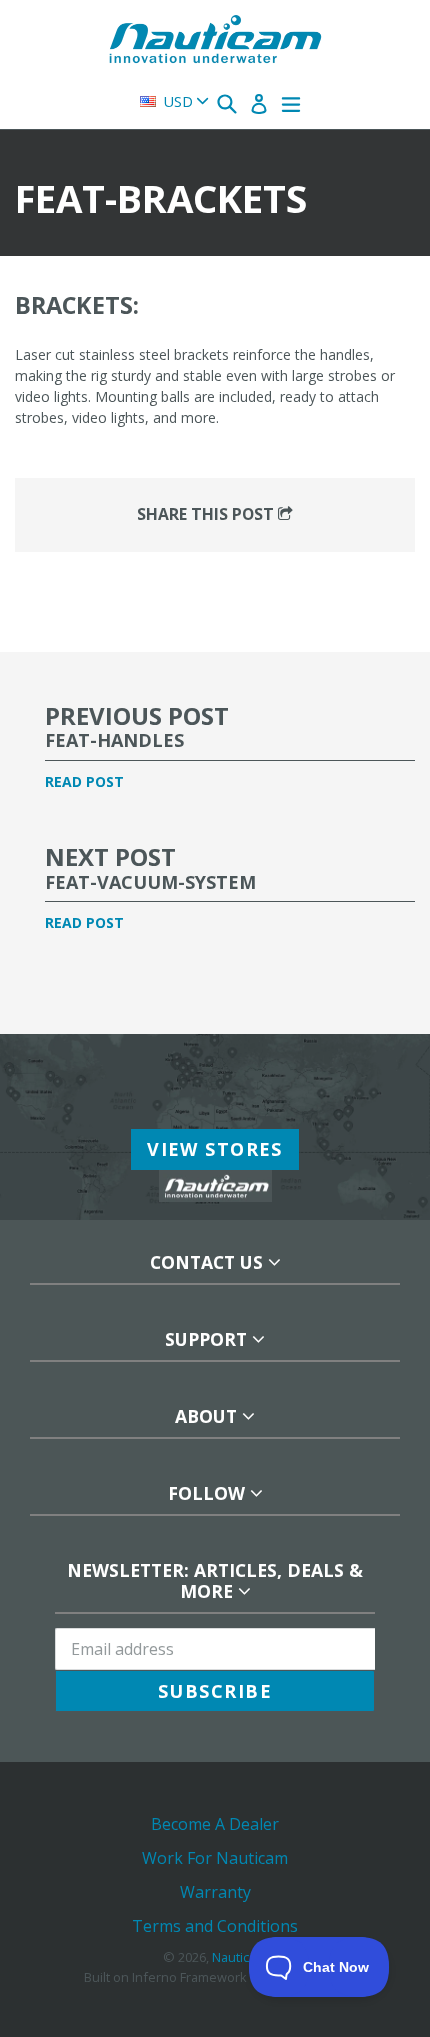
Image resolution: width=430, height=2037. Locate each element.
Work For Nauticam (215, 1858)
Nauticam (239, 1957)
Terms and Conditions (215, 1926)
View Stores (215, 1149)
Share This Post (207, 514)
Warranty (215, 1892)
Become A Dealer (215, 1824)
